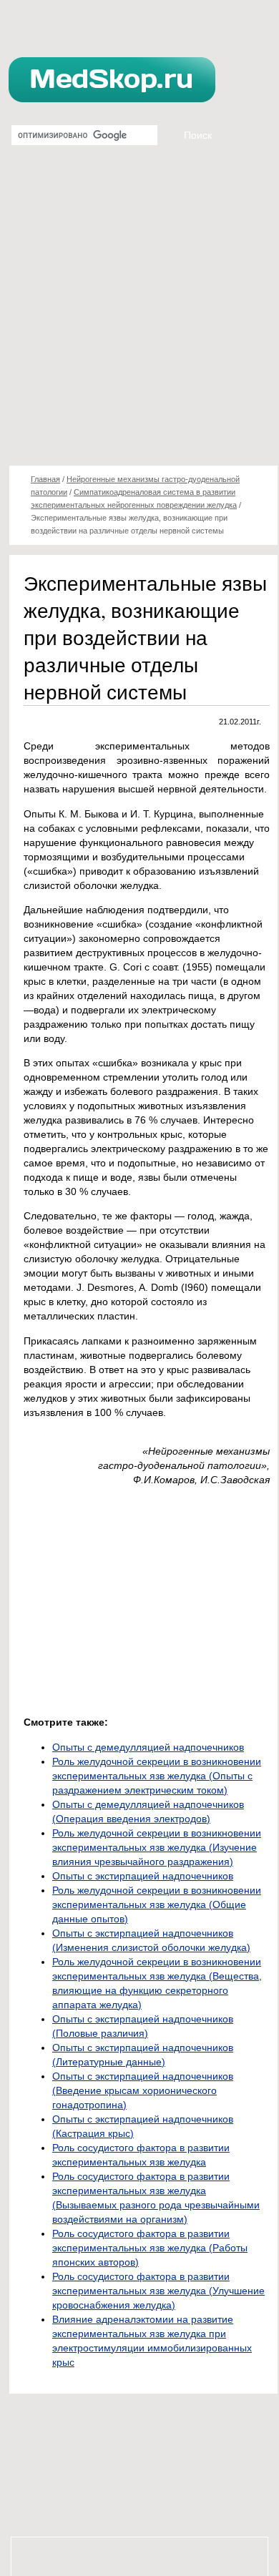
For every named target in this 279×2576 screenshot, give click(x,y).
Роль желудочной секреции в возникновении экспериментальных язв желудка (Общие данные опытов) (157, 1904)
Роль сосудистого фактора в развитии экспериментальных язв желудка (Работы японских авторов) (150, 2248)
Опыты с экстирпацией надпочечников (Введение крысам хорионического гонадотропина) (143, 2090)
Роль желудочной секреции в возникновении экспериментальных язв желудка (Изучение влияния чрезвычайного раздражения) (157, 1847)
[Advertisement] (139, 311)
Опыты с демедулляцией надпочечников (148, 1747)
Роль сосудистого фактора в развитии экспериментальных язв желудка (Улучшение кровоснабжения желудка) (158, 2291)
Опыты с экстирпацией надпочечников (143, 1876)
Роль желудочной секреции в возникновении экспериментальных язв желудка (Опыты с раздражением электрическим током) (157, 1776)
